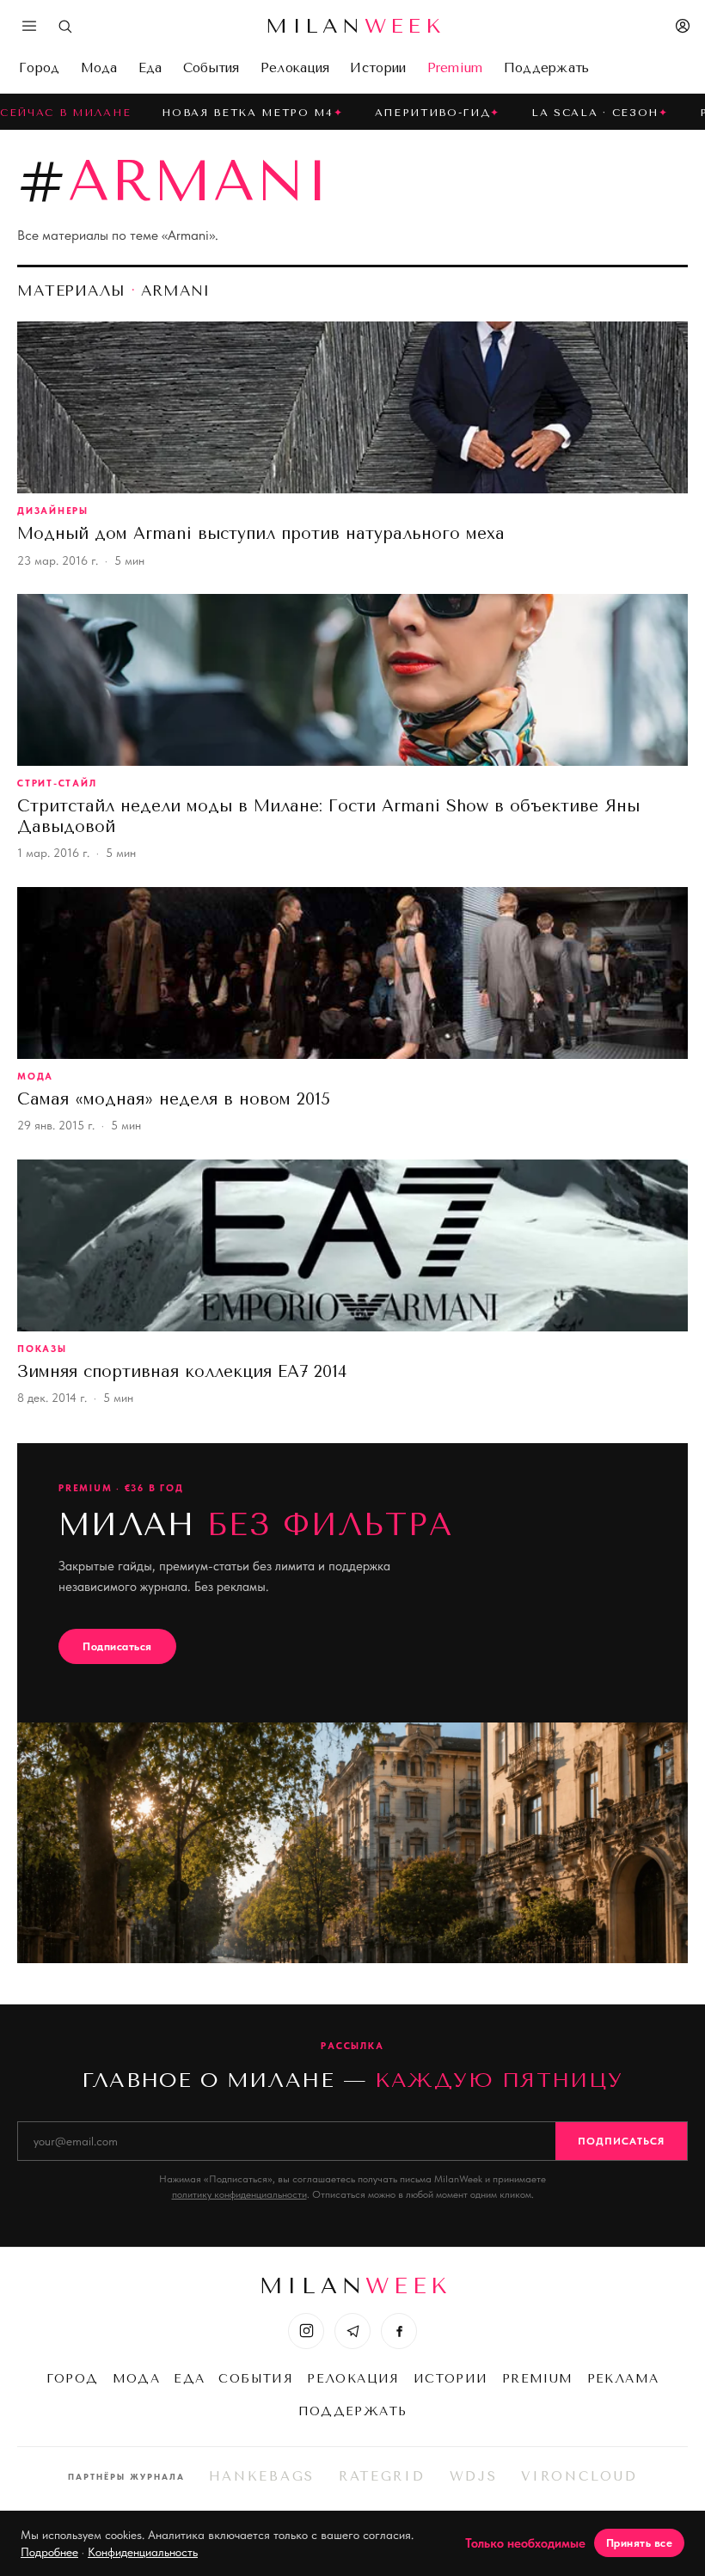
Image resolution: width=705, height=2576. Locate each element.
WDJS (474, 2476)
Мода (99, 68)
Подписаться (117, 1646)
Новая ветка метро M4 (248, 113)
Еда (150, 68)
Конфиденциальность (143, 2552)
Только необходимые (525, 2543)
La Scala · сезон (595, 113)
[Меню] (29, 26)
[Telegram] (352, 2331)
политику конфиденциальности (239, 2194)
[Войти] (683, 26)
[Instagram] (306, 2331)
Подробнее (49, 2552)
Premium (455, 68)
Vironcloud (579, 2476)
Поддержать (547, 68)
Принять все (640, 2543)
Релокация (295, 68)
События (211, 68)
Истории (378, 68)
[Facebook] (399, 2331)
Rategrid (382, 2476)
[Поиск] (65, 26)
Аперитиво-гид (433, 113)
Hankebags (262, 2476)
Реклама (623, 2379)
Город (40, 68)
